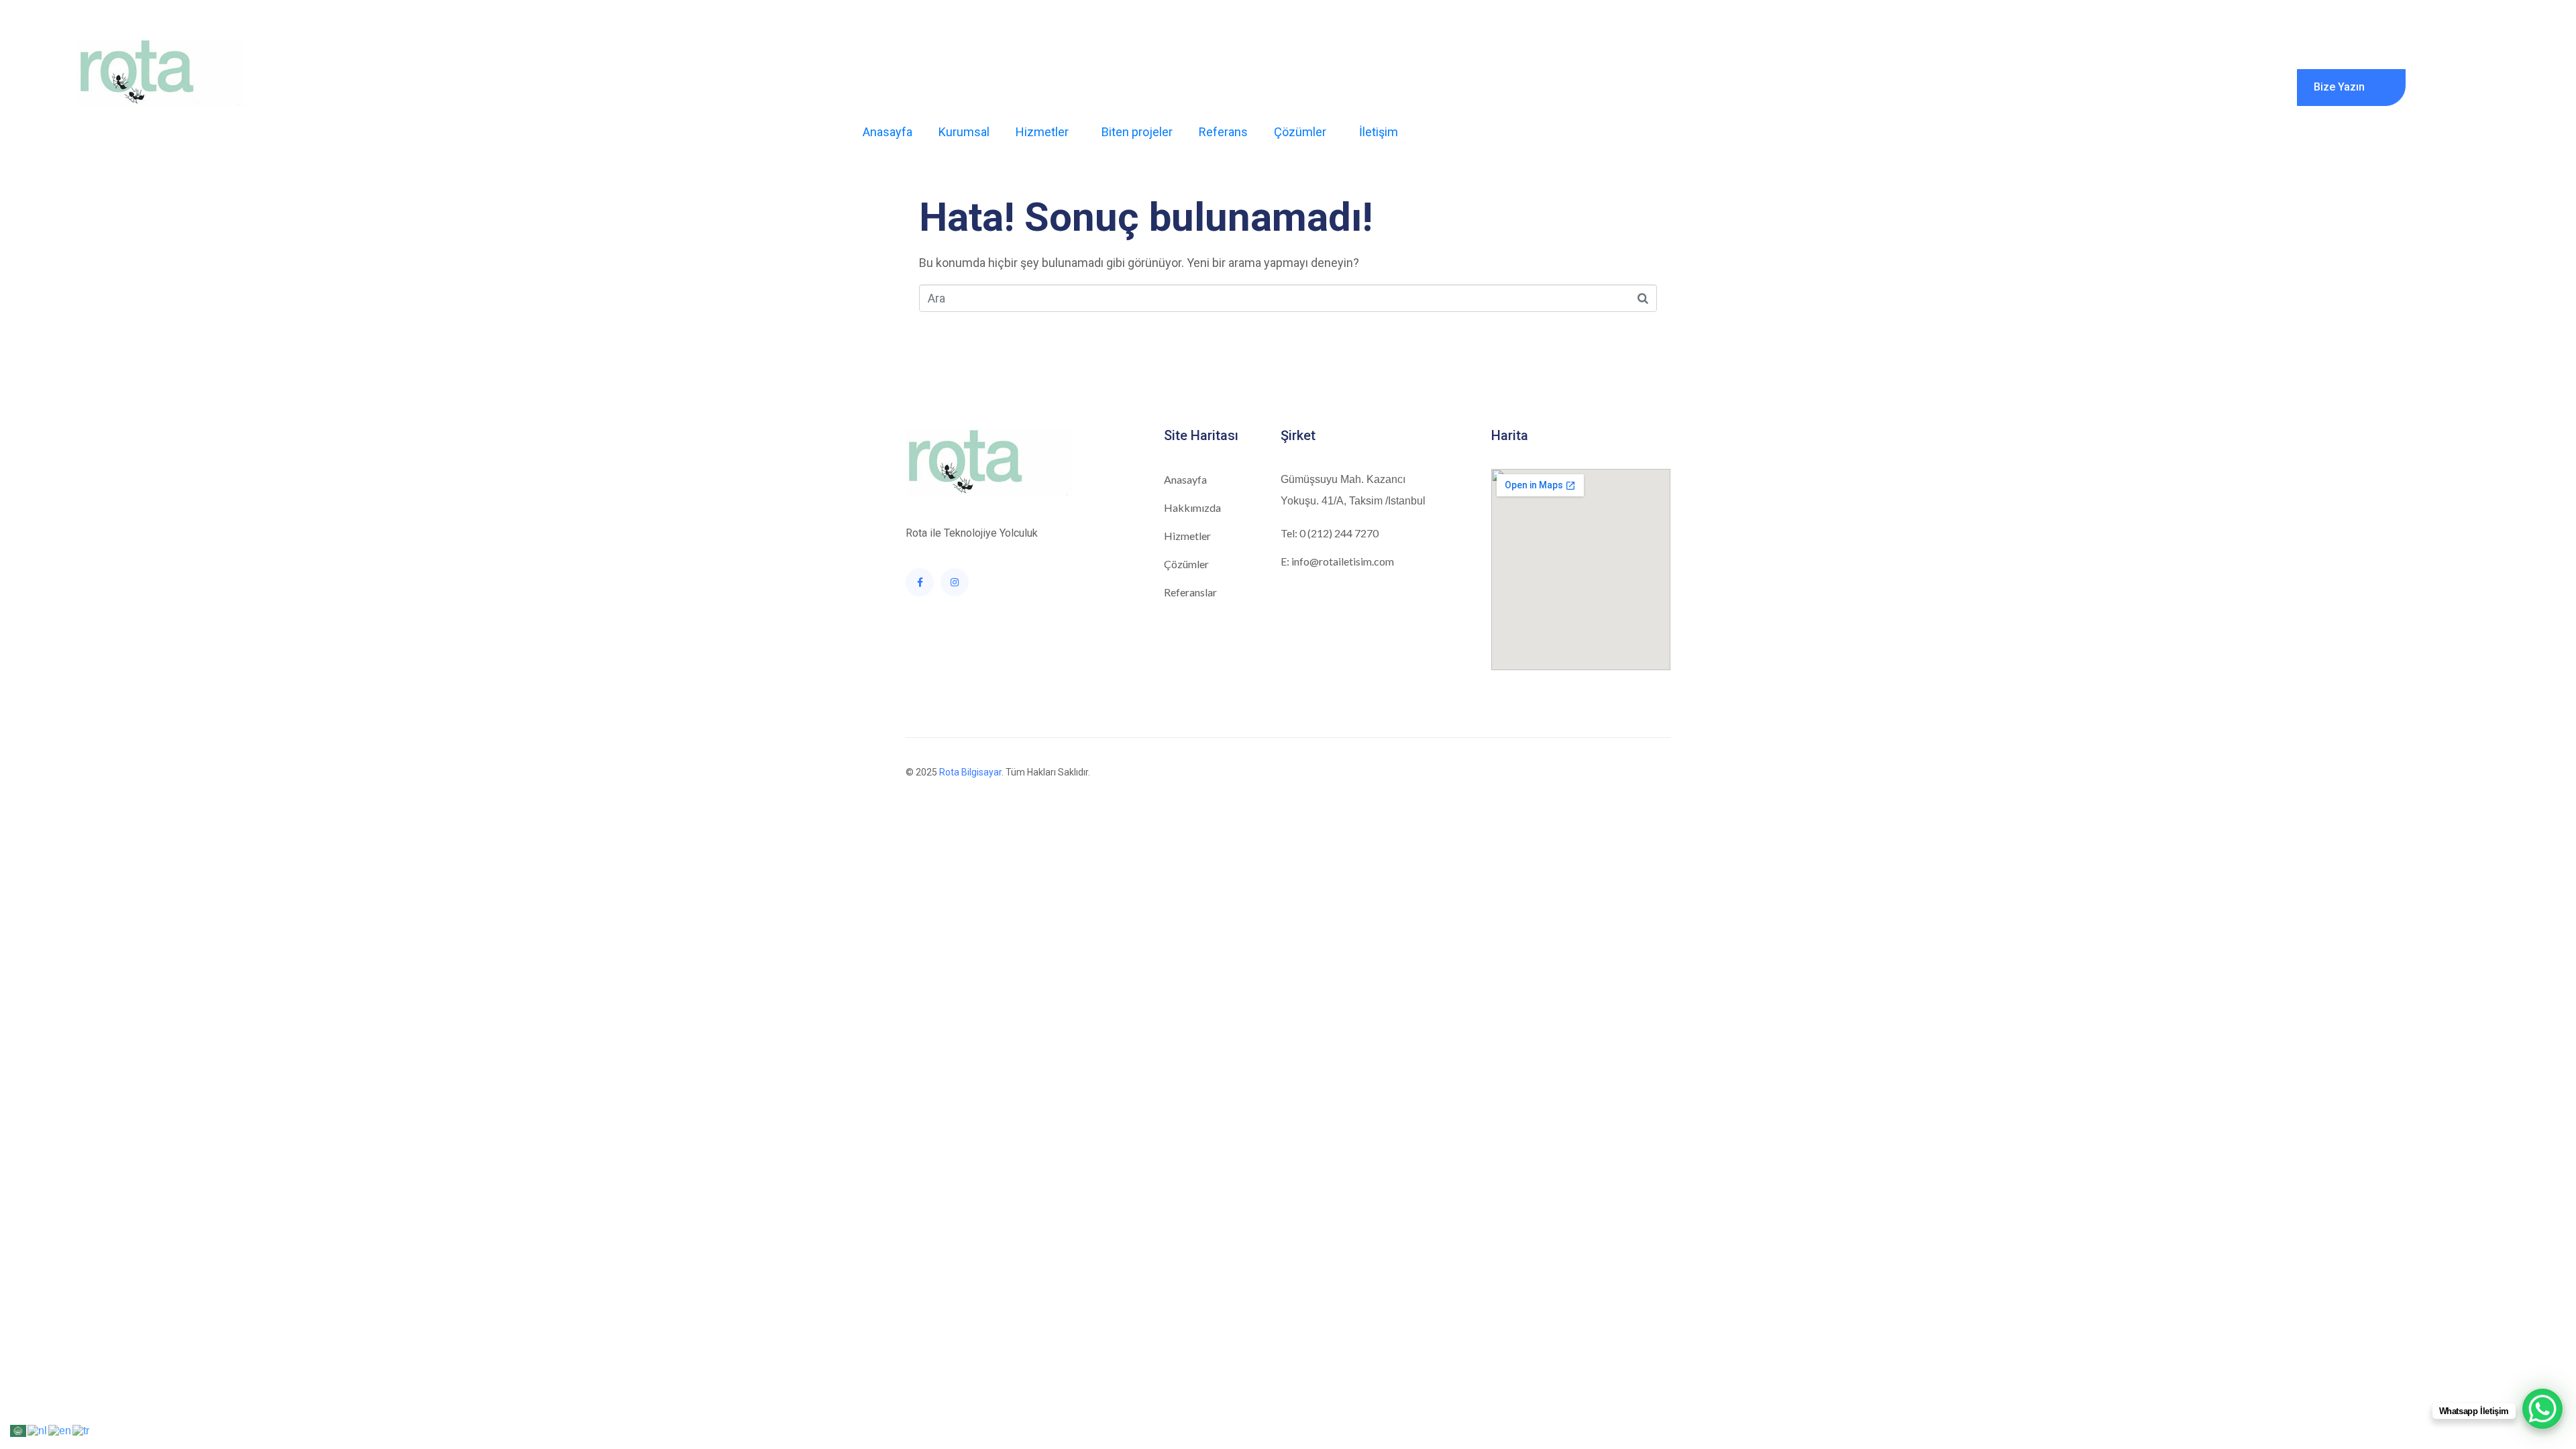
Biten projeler (1137, 132)
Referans (1223, 132)
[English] (60, 1430)
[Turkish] (82, 1430)
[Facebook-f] (920, 582)
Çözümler (1300, 132)
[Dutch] (38, 1430)
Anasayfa (888, 132)
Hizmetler (1042, 132)
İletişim (1379, 132)
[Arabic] (19, 1430)
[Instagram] (955, 582)
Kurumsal (964, 132)
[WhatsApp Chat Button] (2542, 1409)
